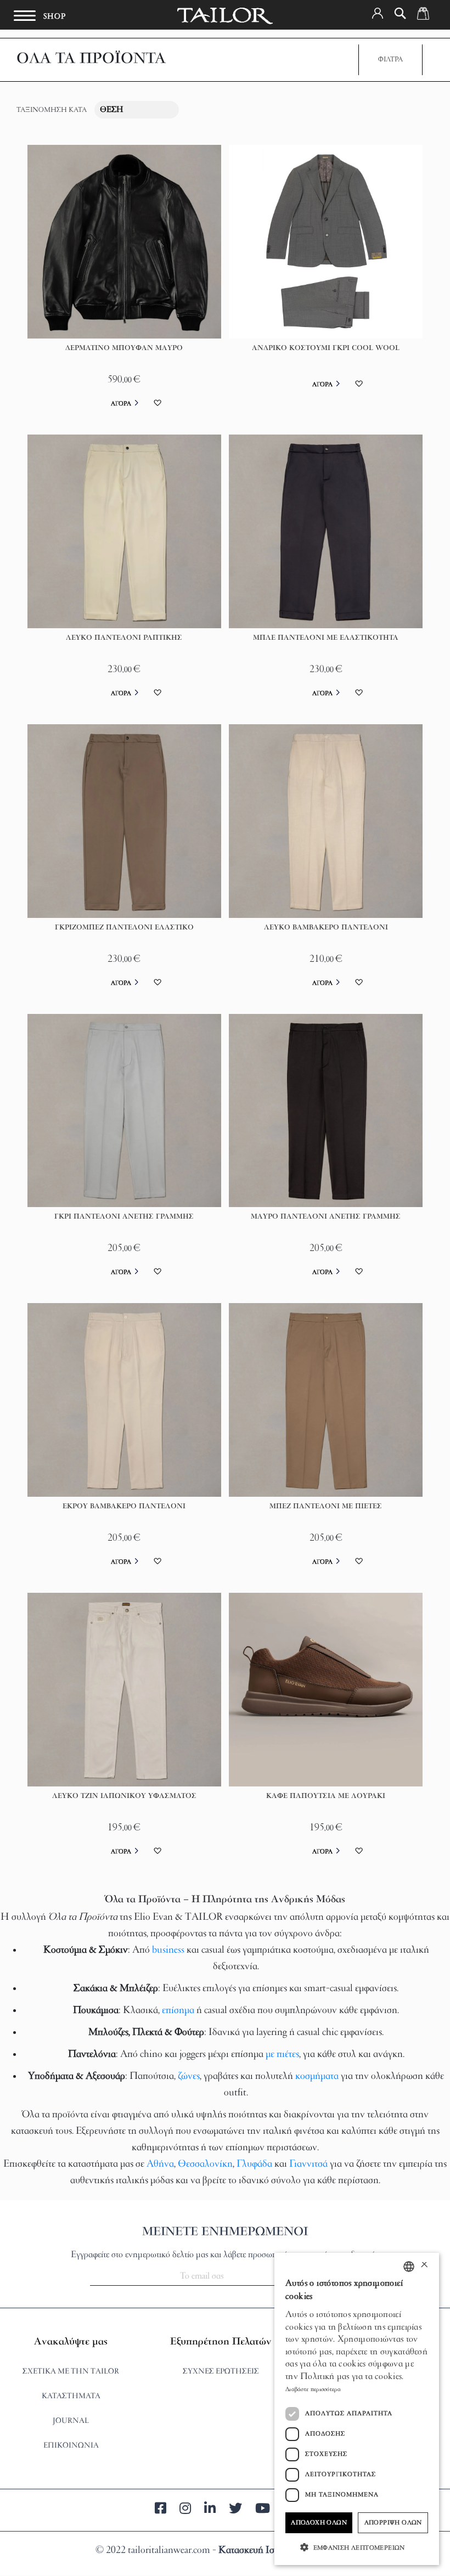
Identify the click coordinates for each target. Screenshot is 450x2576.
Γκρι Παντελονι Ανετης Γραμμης (124, 1217)
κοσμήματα (317, 2077)
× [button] (424, 2266)
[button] (378, 13)
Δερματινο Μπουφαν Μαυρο (124, 348)
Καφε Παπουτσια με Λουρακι (326, 1796)
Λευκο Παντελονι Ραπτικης (124, 638)
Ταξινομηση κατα (52, 110)
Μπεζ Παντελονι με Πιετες (326, 1507)
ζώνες (189, 2077)
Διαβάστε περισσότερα (313, 2389)
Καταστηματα (71, 2396)
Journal (71, 2421)
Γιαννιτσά (310, 2164)
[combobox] (409, 2267)
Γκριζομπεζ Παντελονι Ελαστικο (124, 928)
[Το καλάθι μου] (423, 13)
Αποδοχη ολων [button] (319, 2523)
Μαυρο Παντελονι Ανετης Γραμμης (326, 1217)
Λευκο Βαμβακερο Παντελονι (326, 928)
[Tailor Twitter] (235, 2510)
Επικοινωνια (71, 2446)
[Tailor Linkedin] (210, 2510)
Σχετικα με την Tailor (71, 2372)
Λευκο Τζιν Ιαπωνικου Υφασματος (124, 1796)
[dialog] (357, 2409)
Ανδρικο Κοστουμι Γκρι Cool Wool (326, 348)
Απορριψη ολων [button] (393, 2523)
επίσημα (178, 2011)
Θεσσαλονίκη (205, 2164)
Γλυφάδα (254, 2164)
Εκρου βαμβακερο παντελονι (124, 1507)
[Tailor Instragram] (185, 2510)
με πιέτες (282, 2055)
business (168, 1951)
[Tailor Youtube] (263, 2510)
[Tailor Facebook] (161, 2510)
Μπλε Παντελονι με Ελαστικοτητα (326, 638)
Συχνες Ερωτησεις (221, 2372)
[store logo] (225, 16)
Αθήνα (160, 2164)
